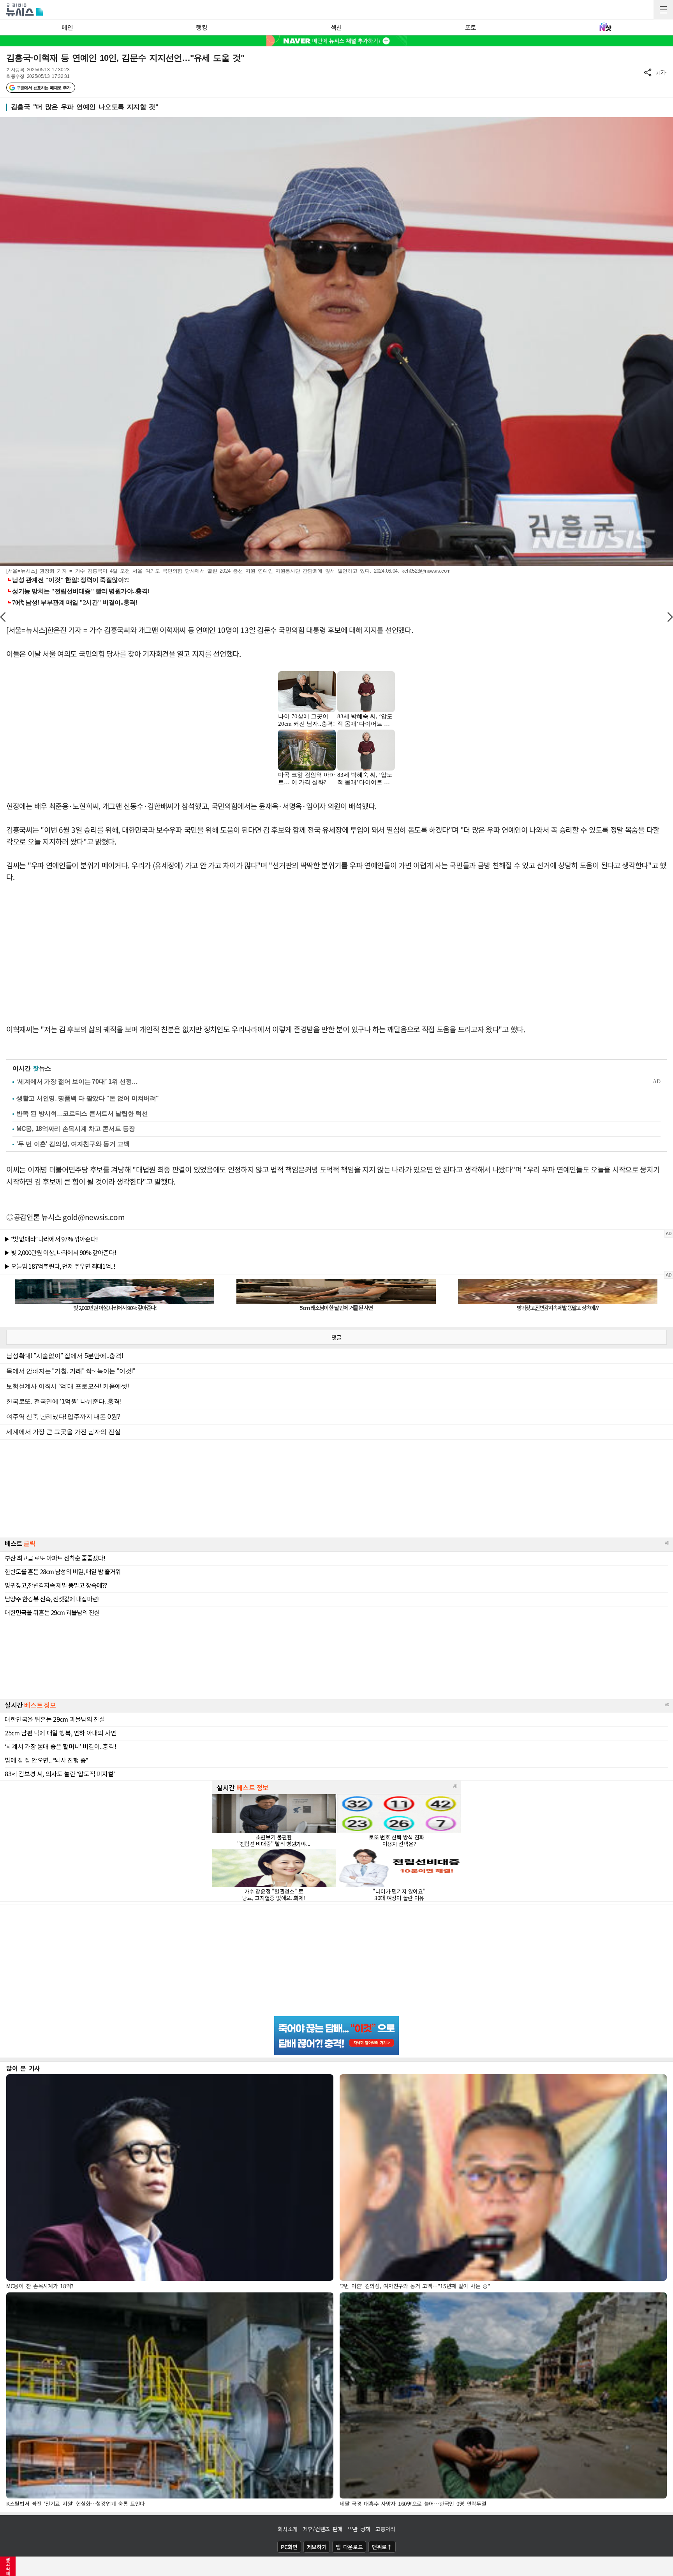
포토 (471, 27)
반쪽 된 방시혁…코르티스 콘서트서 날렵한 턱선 (82, 1113)
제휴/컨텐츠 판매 (323, 2529)
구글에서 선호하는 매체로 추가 (43, 88)
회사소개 (288, 2529)
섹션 (336, 27)
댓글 (336, 1337)
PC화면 (289, 2547)
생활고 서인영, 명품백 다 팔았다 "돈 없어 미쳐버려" (88, 1098)
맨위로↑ (382, 2547)
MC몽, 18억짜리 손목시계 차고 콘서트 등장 (76, 1129)
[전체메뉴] (663, 10)
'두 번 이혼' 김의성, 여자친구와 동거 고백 (73, 1144)
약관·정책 (359, 2529)
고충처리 (385, 2529)
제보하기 (317, 2547)
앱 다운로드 (349, 2547)
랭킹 (202, 27)
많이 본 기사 (23, 2068)
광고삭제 (8, 2566)
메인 (67, 27)
